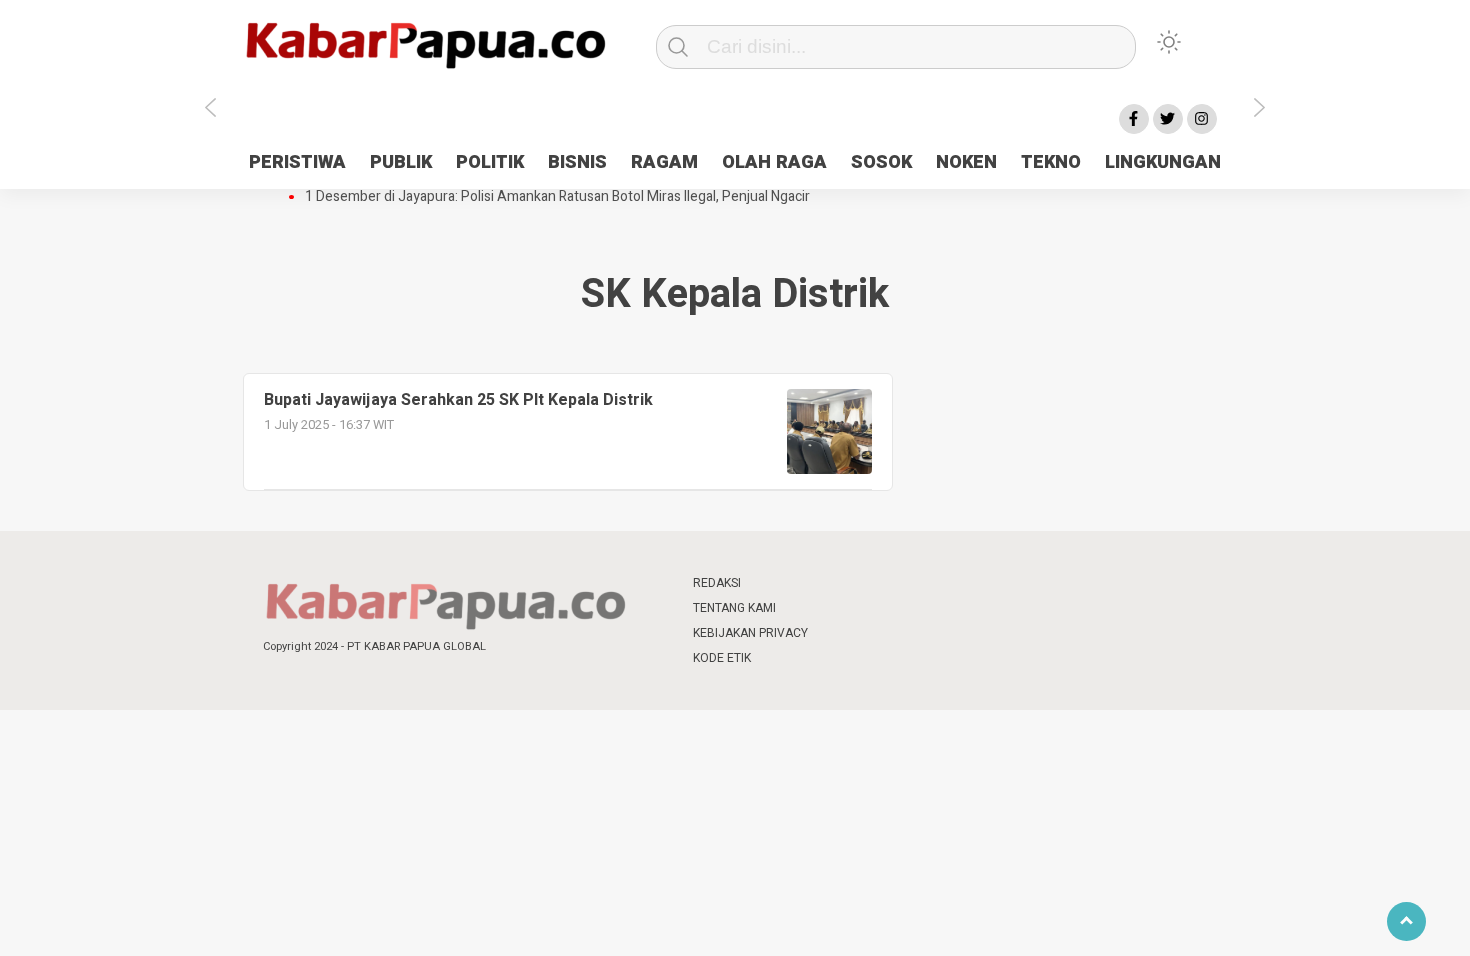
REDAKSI (717, 583)
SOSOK (881, 162)
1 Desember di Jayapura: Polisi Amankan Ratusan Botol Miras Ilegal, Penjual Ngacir (557, 197)
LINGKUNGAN (1163, 162)
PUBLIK (401, 162)
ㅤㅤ (868, 583)
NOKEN (966, 162)
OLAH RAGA (774, 162)
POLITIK (490, 162)
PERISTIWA (297, 162)
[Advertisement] (1348, 503)
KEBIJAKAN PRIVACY (750, 633)
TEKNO (1051, 162)
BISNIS (577, 162)
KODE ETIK (722, 658)
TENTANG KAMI (734, 608)
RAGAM (664, 162)
